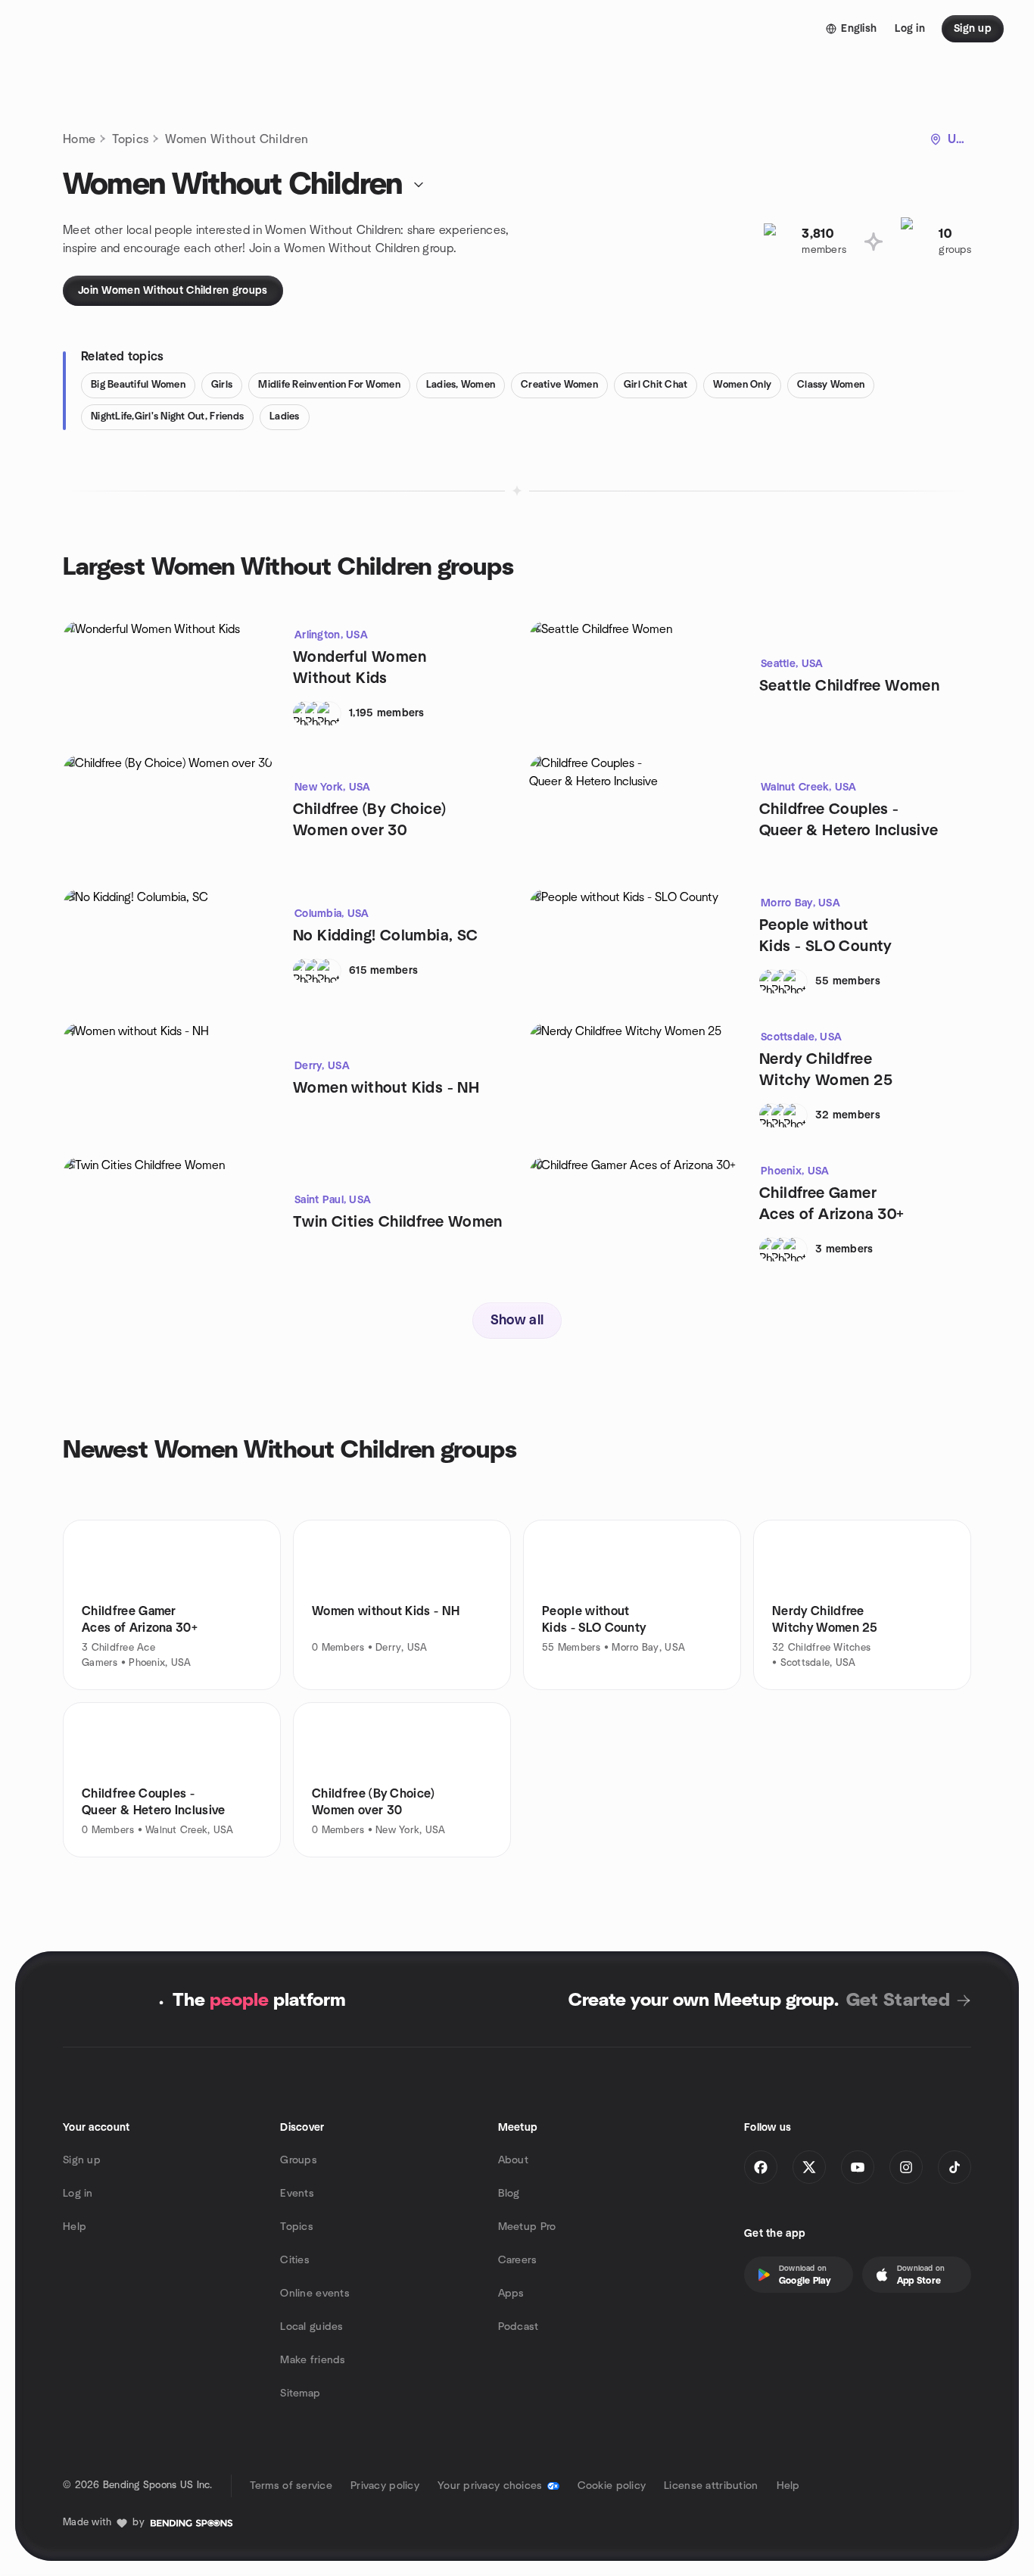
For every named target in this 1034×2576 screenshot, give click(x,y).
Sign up (82, 2160)
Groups (299, 2160)
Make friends (313, 2360)
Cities (295, 2260)
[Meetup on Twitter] (809, 2167)
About (513, 2160)
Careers (518, 2260)
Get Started (898, 2001)
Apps (511, 2294)
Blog (509, 2194)
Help (75, 2227)
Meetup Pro (527, 2227)
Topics (130, 139)
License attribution (711, 2486)
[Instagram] (906, 2167)
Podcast (519, 2327)
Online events (315, 2294)
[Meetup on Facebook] (761, 2167)
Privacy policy (385, 2486)
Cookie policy (612, 2486)
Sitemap (300, 2394)
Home (79, 139)
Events (297, 2194)
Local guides (311, 2327)
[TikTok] (955, 2167)
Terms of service (291, 2486)
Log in (78, 2194)
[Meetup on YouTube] (858, 2167)
